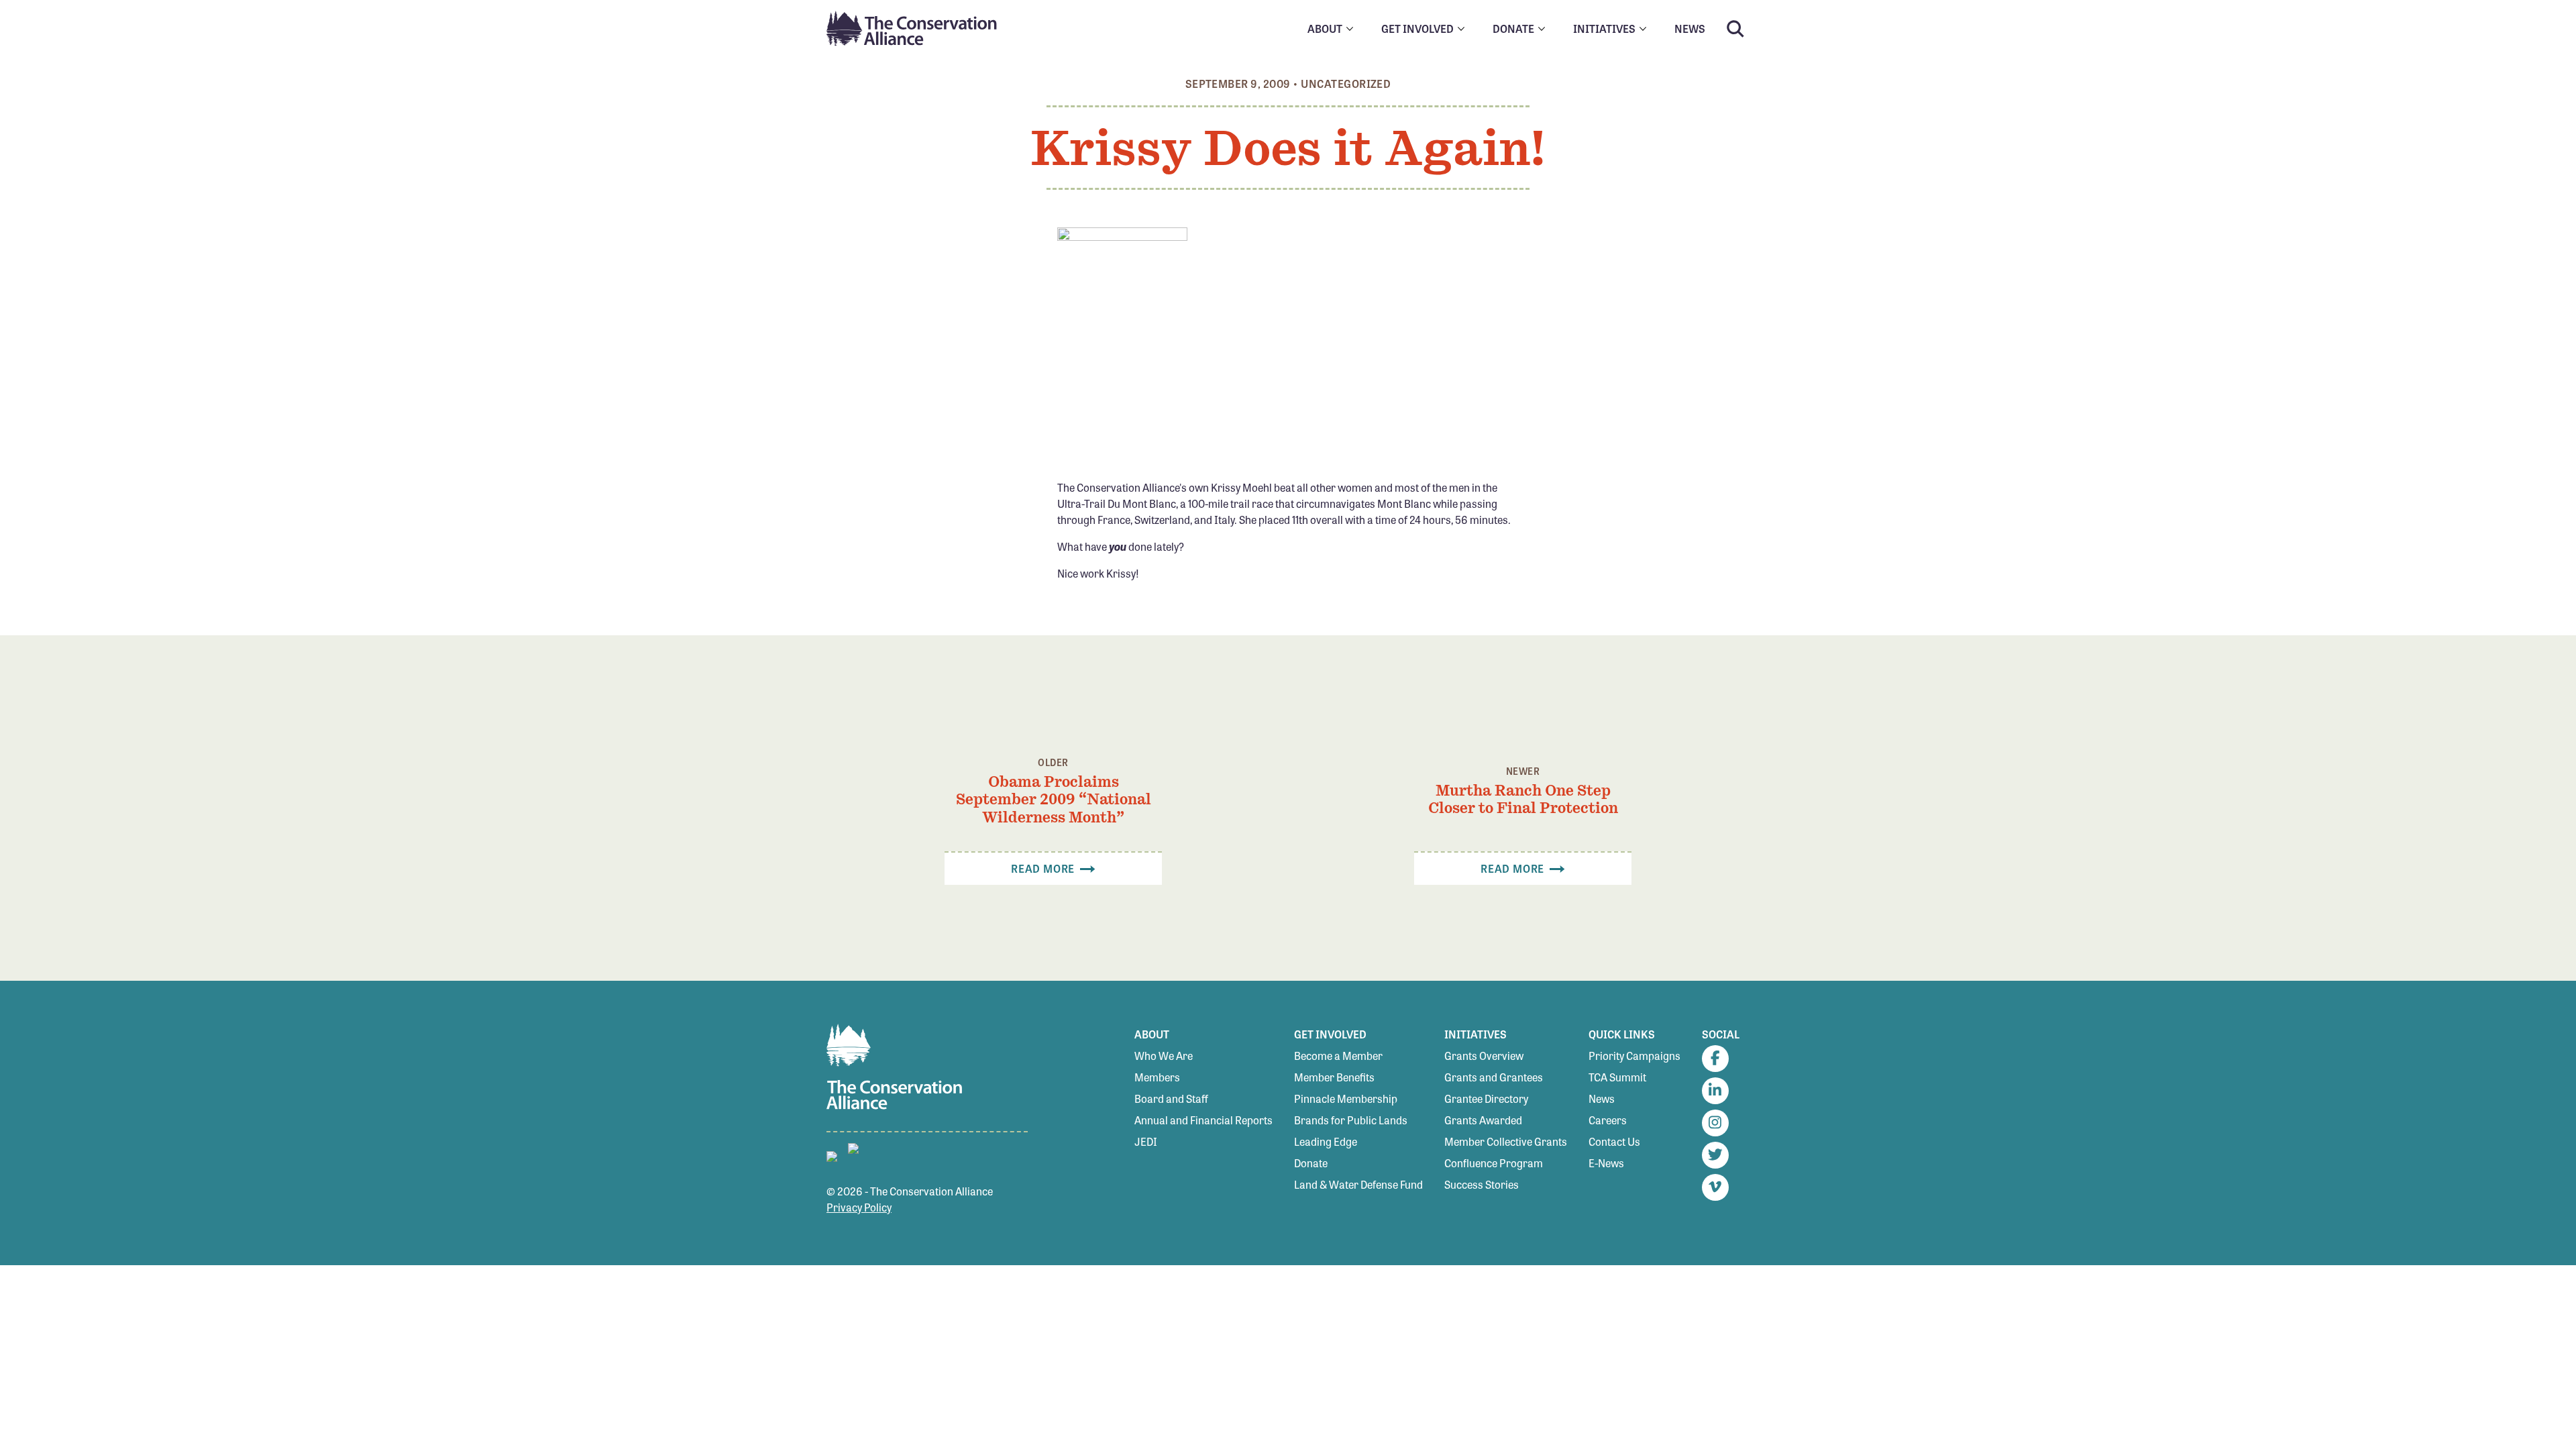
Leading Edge (1326, 1141)
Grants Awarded (1483, 1120)
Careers (1608, 1120)
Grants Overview (1484, 1056)
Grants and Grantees (1494, 1077)
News (1602, 1098)
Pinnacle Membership (1346, 1098)
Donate (1311, 1163)
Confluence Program (1494, 1163)
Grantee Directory (1486, 1098)
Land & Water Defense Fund (1358, 1184)
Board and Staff (1171, 1098)
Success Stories (1482, 1184)
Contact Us (1614, 1141)
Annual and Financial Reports (1203, 1120)
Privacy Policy (859, 1207)
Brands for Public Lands (1351, 1120)
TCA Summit (1617, 1077)
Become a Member (1338, 1056)
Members (1157, 1077)
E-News (1606, 1163)
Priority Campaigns (1634, 1056)
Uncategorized (1346, 84)
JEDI (1146, 1141)
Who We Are (1164, 1056)
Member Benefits (1334, 1077)
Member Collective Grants (1506, 1141)
